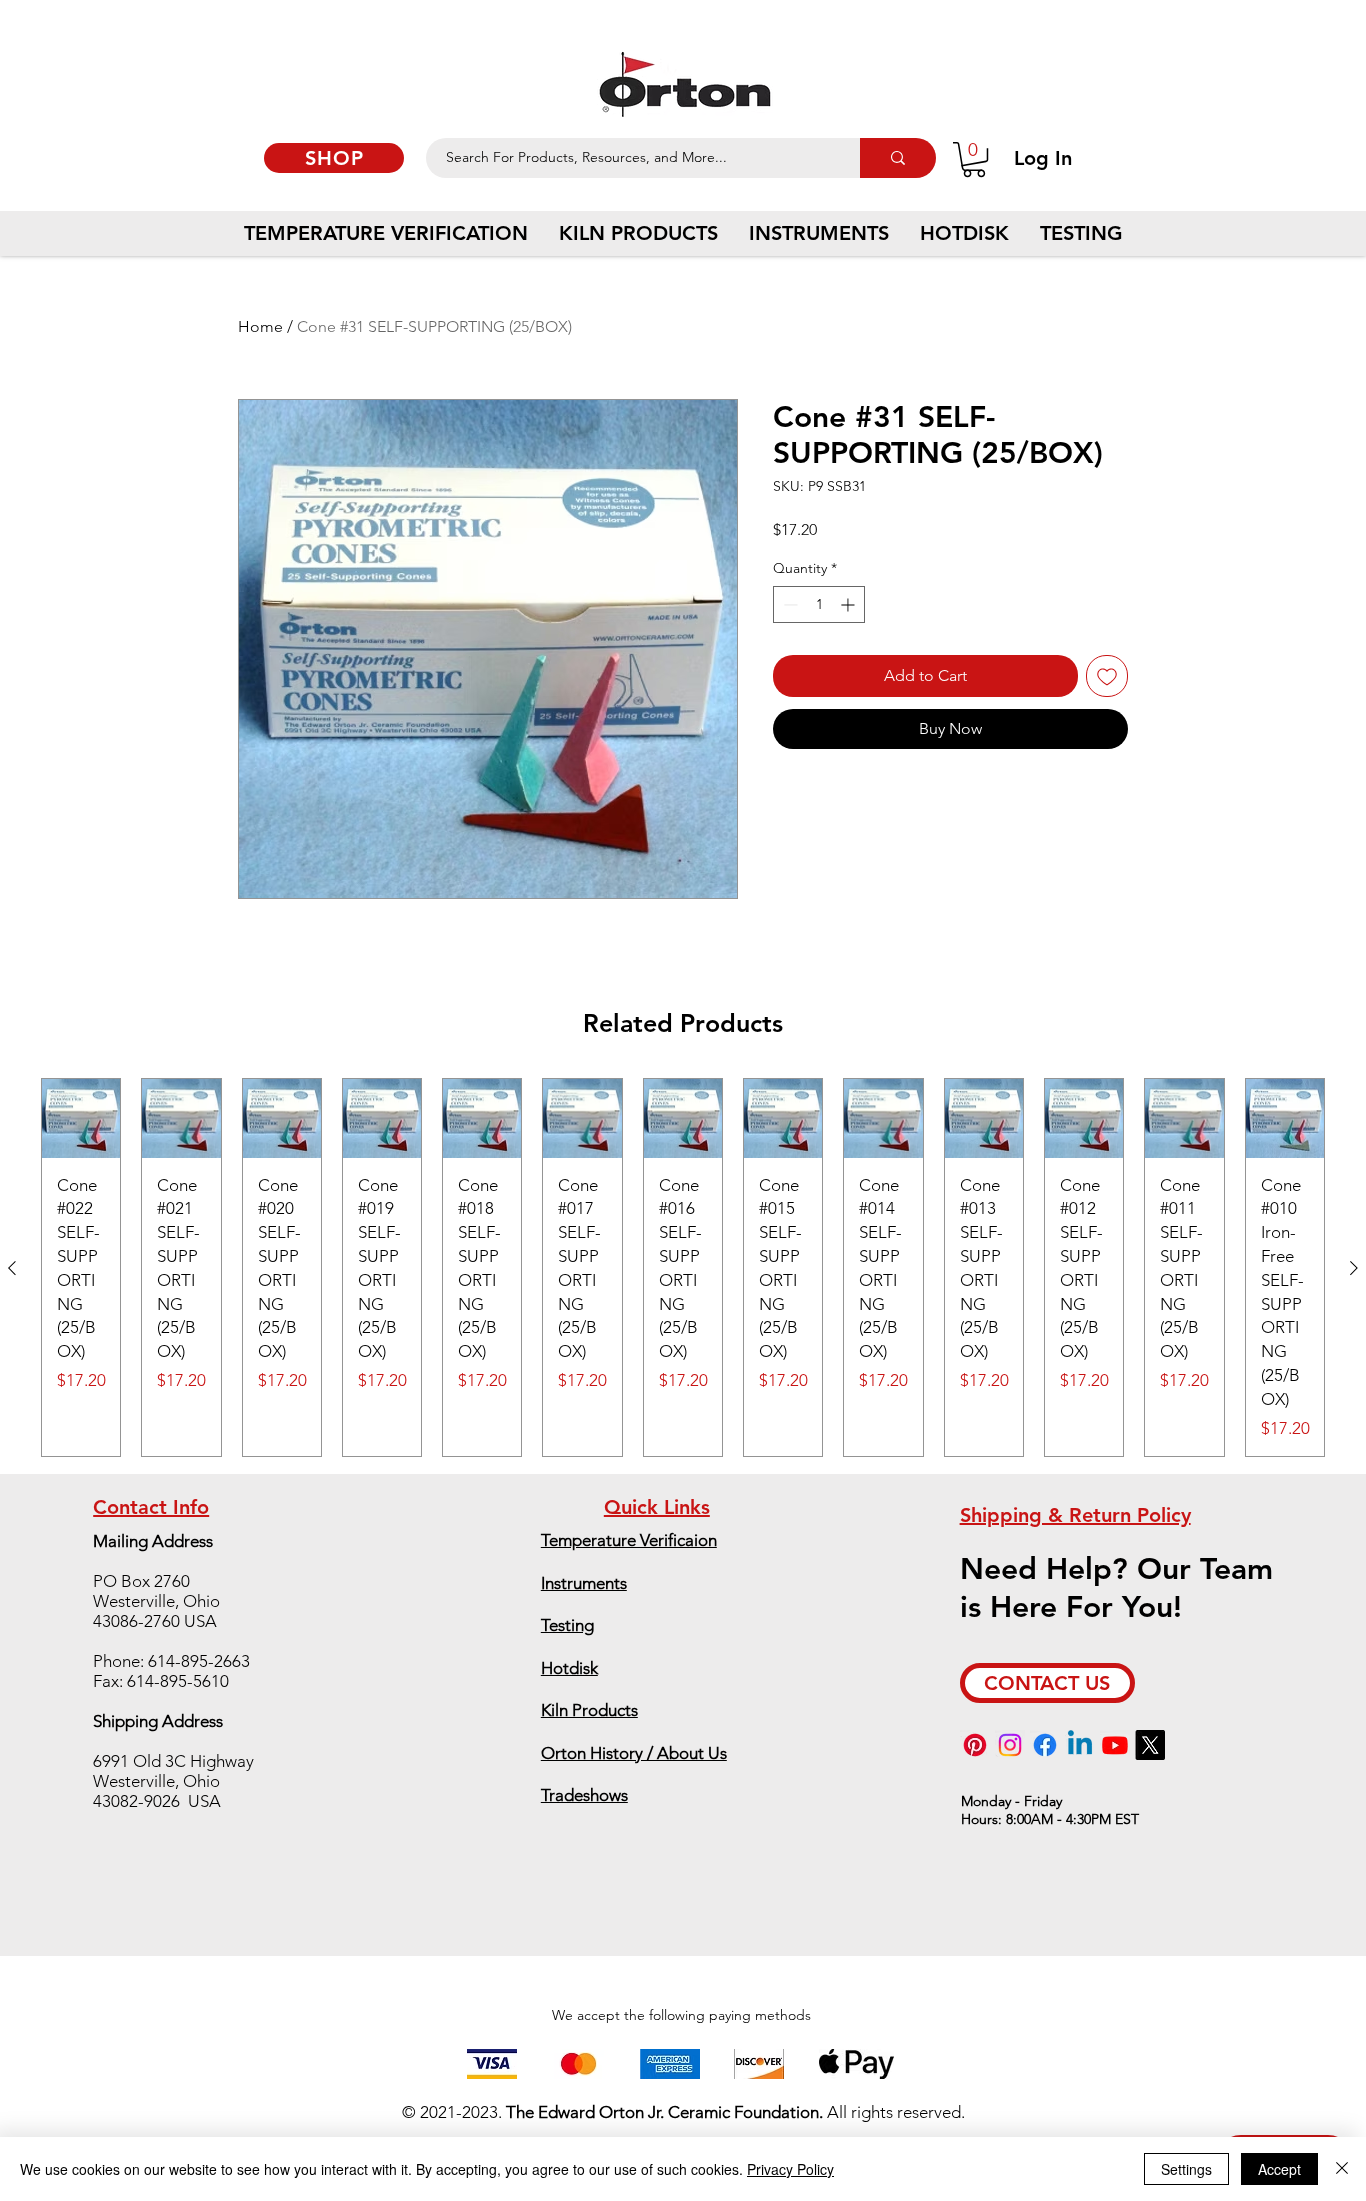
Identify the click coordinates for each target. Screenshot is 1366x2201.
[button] (974, 159)
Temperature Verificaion (629, 1540)
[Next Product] (1354, 1268)
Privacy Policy (790, 2169)
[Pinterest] (975, 1745)
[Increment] (849, 604)
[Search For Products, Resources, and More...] (898, 158)
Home (260, 326)
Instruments (584, 1583)
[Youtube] (1115, 1745)
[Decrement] (788, 604)
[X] (1150, 1745)
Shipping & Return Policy (1075, 1515)
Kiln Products (589, 1710)
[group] (683, 1267)
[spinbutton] (819, 604)
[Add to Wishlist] (1107, 676)
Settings (1186, 2169)
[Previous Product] (12, 1268)
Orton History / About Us (634, 1753)
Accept (1279, 2169)
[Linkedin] (1080, 1745)
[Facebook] (1045, 1745)
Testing (567, 1625)
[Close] (1342, 2169)
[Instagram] (1010, 1745)
